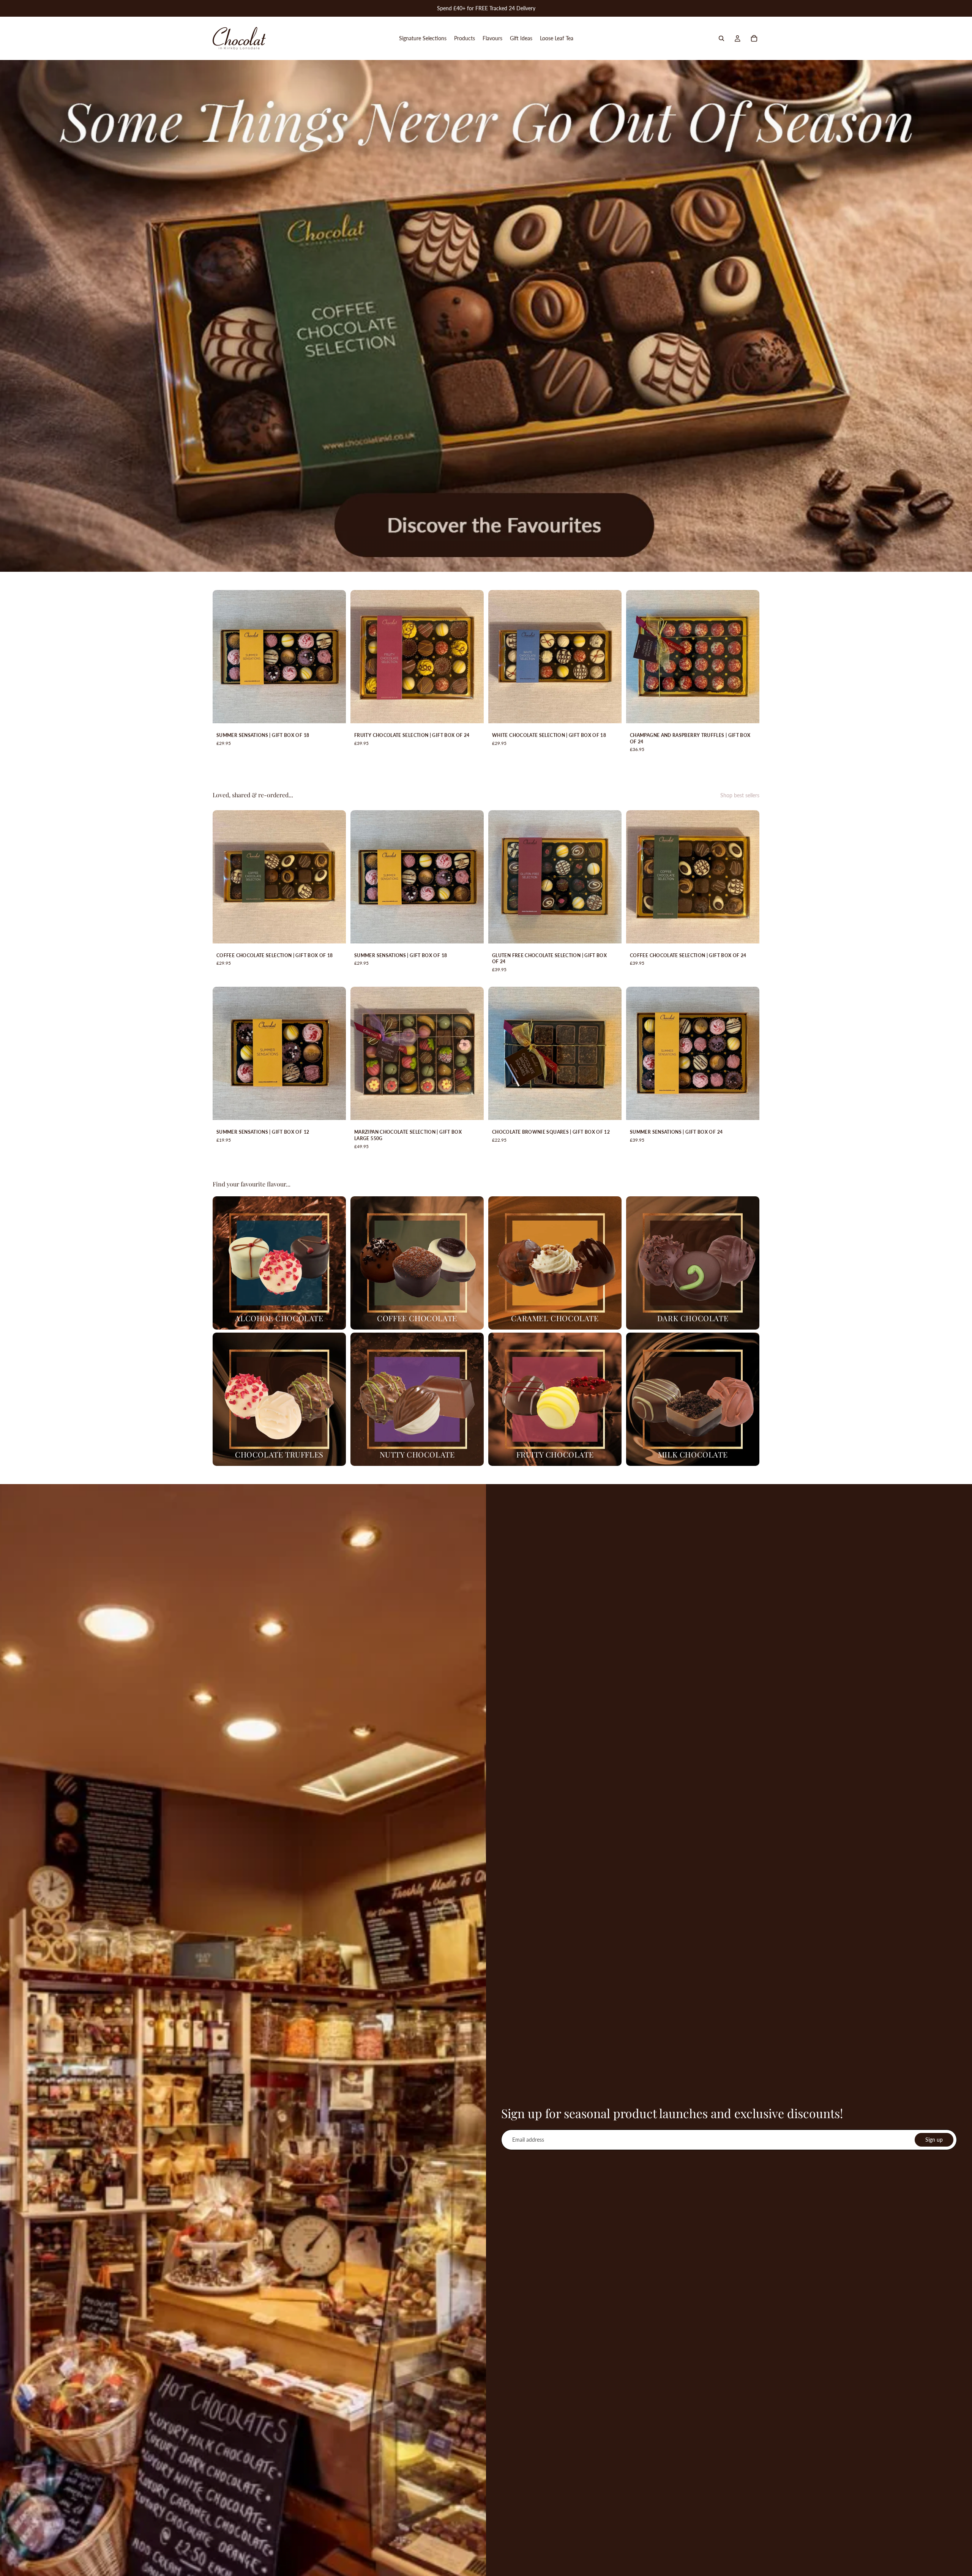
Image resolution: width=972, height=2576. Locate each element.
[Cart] (754, 38)
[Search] (721, 38)
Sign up (934, 2140)
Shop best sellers (740, 795)
